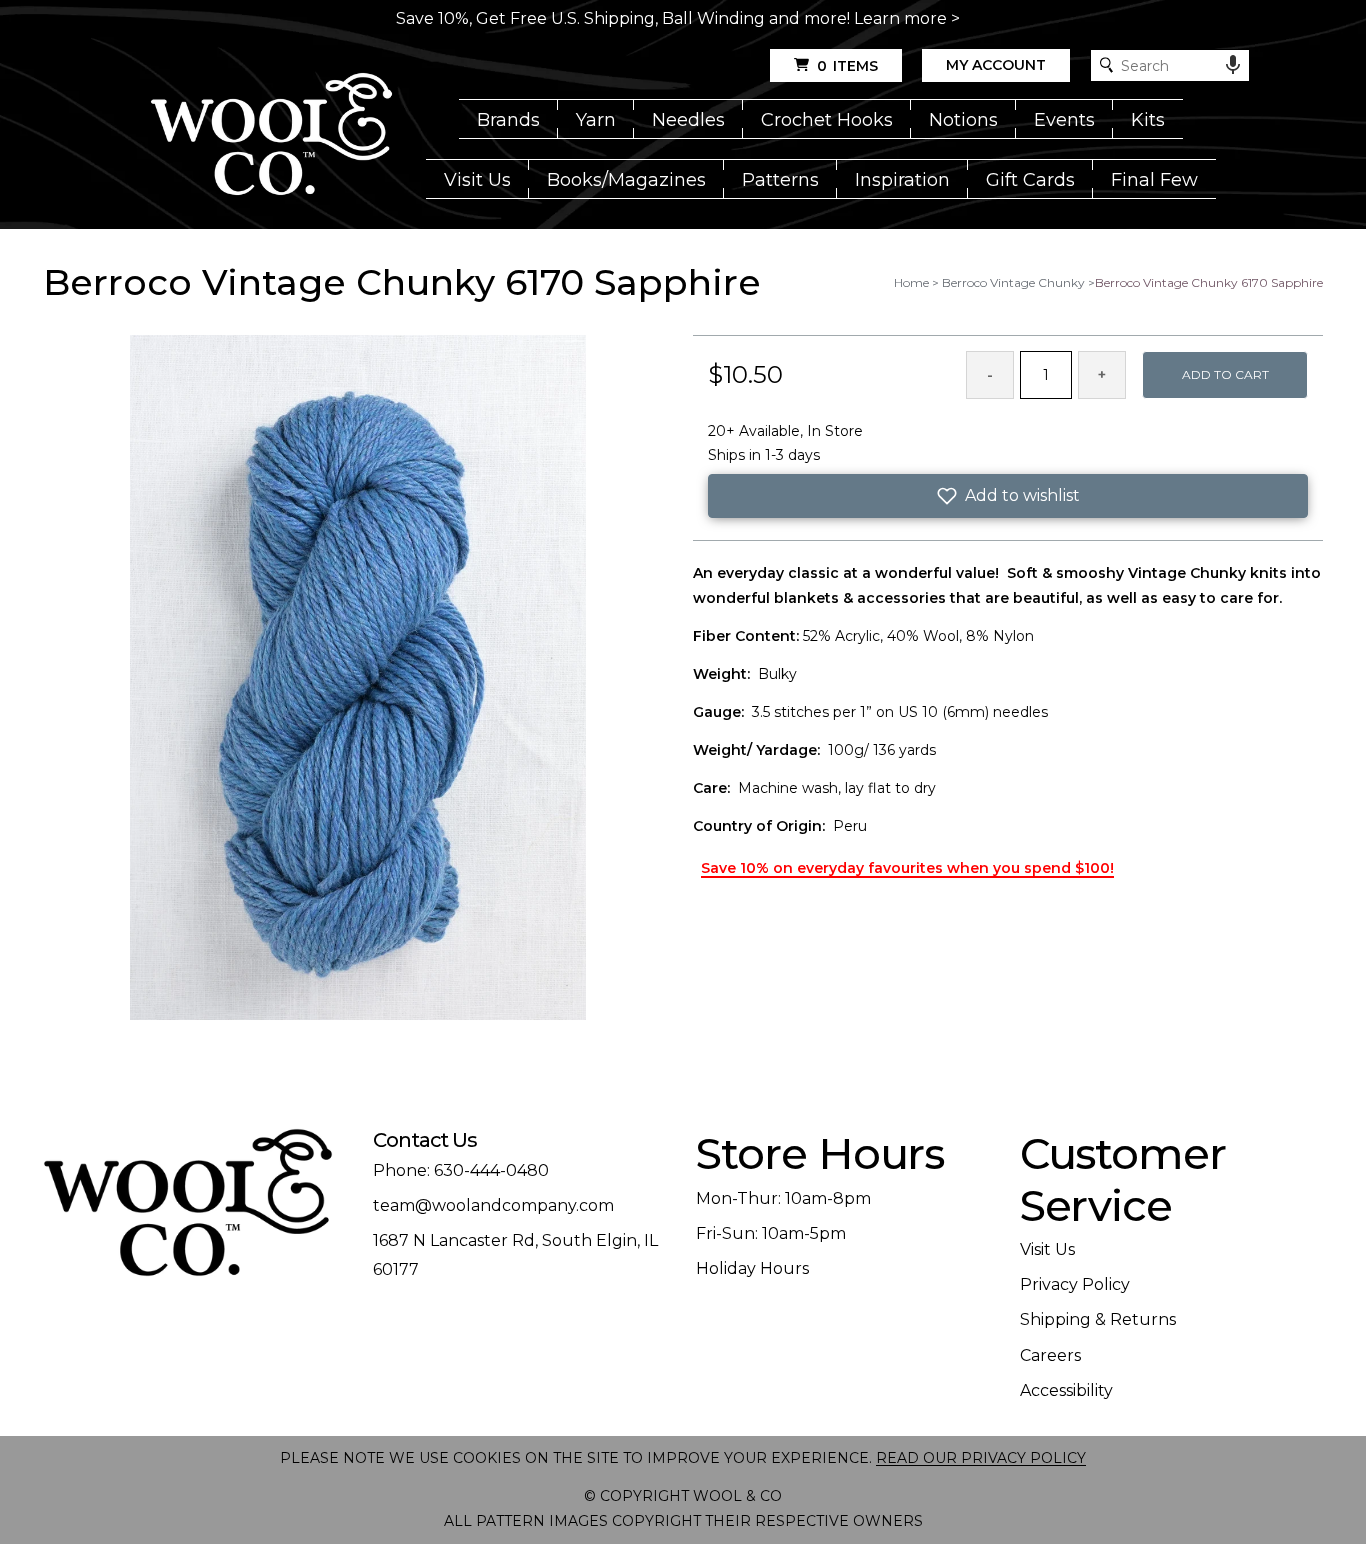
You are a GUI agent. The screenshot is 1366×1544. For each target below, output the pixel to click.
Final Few (1154, 180)
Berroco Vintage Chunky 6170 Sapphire (1209, 282)
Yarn (596, 120)
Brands (508, 120)
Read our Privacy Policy (981, 1458)
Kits (1148, 120)
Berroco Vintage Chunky (1013, 282)
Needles (688, 120)
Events (1064, 120)
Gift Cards (1030, 180)
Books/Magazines (626, 180)
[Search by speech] (1233, 65)
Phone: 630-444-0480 (461, 1170)
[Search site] (1106, 65)
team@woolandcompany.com (493, 1205)
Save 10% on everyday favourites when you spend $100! (907, 868)
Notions (963, 120)
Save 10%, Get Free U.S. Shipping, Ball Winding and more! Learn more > (678, 18)
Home (911, 282)
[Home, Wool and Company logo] (271, 136)
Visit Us (477, 180)
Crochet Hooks (827, 120)
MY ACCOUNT (996, 65)
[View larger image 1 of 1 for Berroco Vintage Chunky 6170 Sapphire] (358, 679)
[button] (1008, 496)
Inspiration (902, 180)
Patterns (780, 180)
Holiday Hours (752, 1268)
